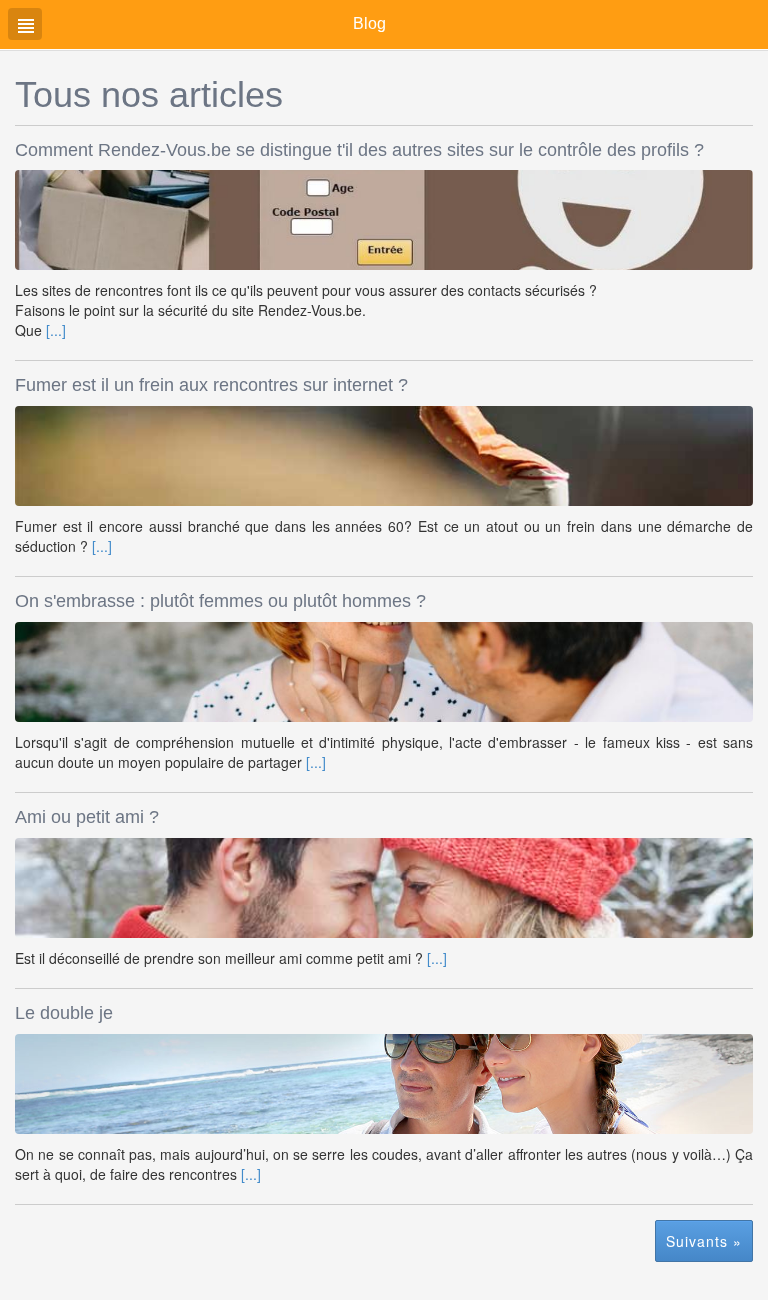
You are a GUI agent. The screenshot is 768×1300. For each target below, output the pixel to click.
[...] (56, 330)
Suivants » (704, 1241)
